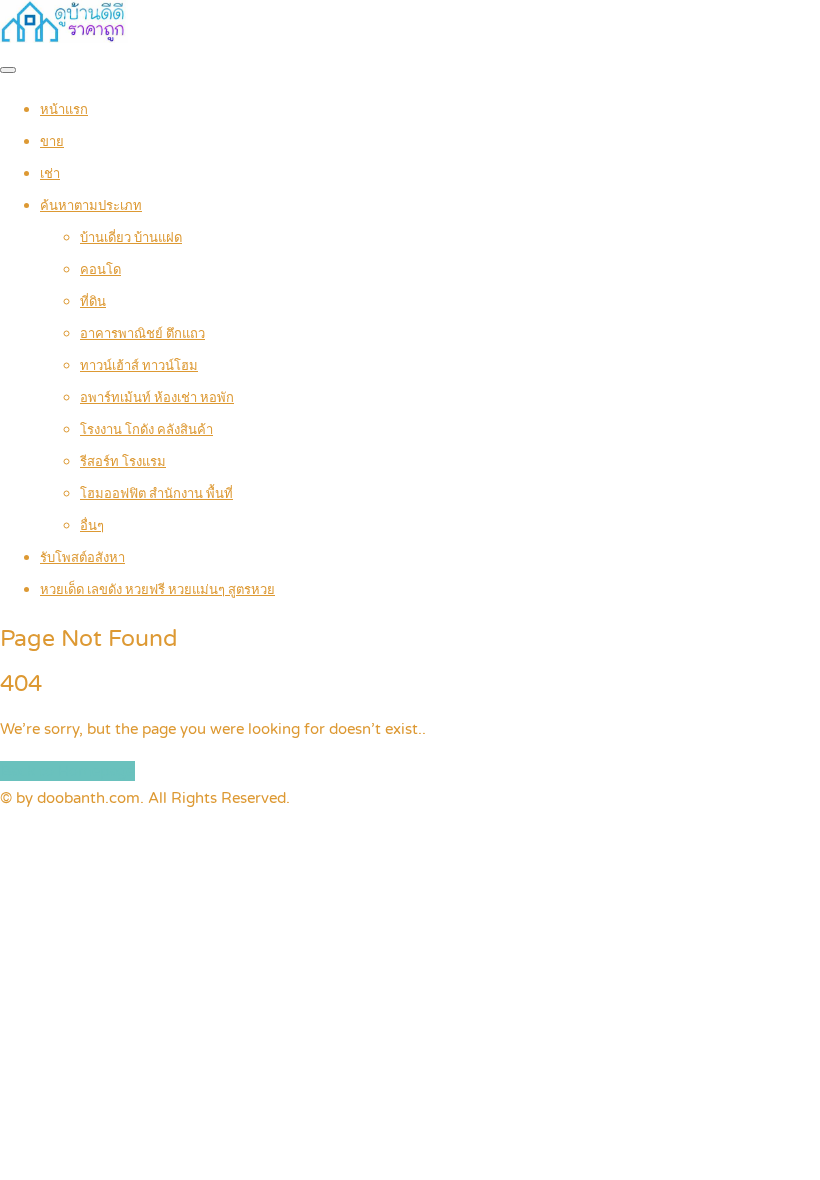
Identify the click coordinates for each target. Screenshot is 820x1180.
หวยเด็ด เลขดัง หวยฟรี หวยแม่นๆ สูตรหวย (157, 590)
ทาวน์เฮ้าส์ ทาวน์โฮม (139, 366)
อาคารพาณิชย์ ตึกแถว (142, 334)
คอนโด (100, 270)
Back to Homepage (67, 771)
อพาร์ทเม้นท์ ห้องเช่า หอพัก (157, 398)
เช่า (50, 174)
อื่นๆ (92, 526)
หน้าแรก (64, 110)
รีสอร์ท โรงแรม (123, 462)
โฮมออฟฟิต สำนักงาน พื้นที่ (156, 494)
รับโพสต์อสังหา (82, 558)
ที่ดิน (93, 302)
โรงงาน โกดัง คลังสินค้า (146, 430)
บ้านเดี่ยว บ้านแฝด (131, 238)
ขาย (52, 142)
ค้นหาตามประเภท (91, 206)
